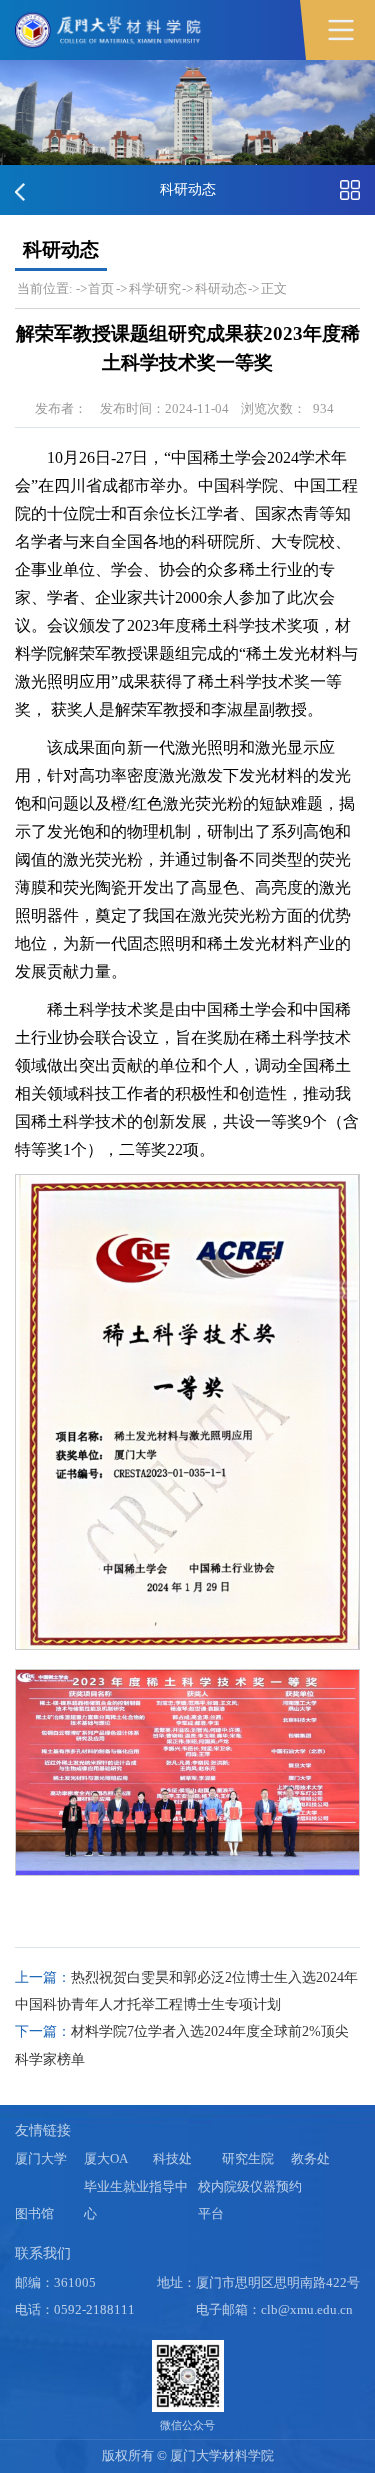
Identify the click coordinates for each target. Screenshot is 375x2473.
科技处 (172, 2159)
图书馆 (34, 2214)
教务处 (310, 2159)
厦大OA (106, 2159)
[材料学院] (109, 30)
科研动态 (221, 289)
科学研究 (155, 289)
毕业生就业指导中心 (136, 2200)
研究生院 (248, 2159)
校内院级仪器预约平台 (250, 2200)
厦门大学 (41, 2159)
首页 (101, 289)
